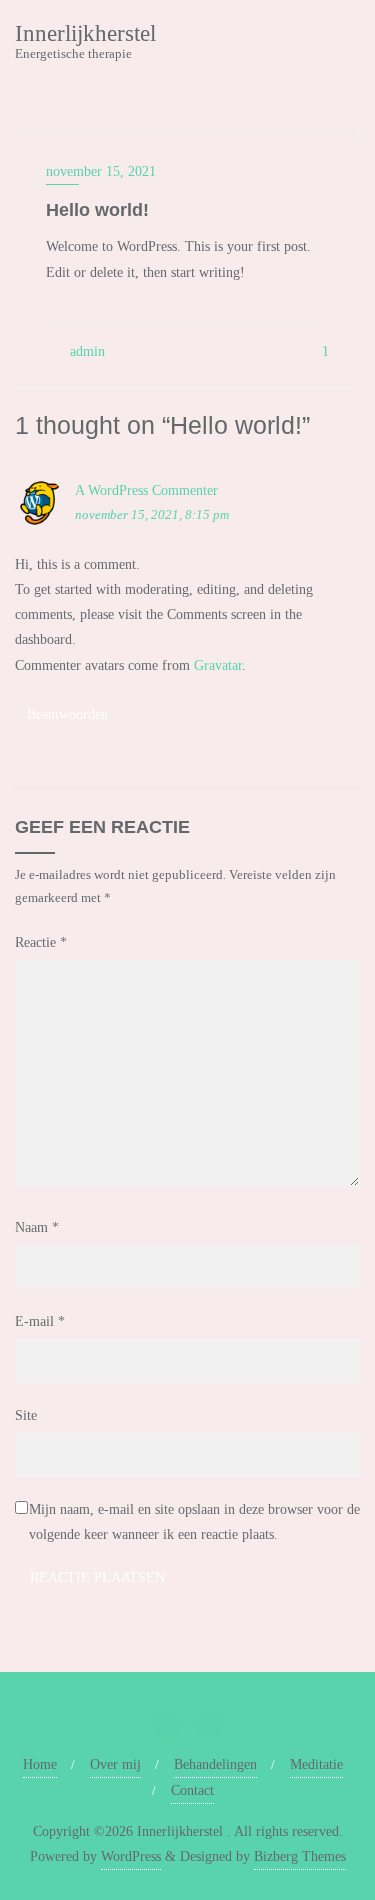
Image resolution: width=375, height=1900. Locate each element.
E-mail (40, 1321)
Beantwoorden (67, 714)
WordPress (131, 1856)
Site (26, 1415)
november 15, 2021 (101, 171)
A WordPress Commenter (146, 490)
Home (40, 1764)
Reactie (41, 942)
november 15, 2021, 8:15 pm (152, 514)
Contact (192, 1790)
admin (85, 351)
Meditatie (316, 1764)
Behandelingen (215, 1764)
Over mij (115, 1764)
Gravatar (218, 665)
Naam (37, 1227)
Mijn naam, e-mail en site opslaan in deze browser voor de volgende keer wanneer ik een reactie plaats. (194, 1522)
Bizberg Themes (300, 1856)
